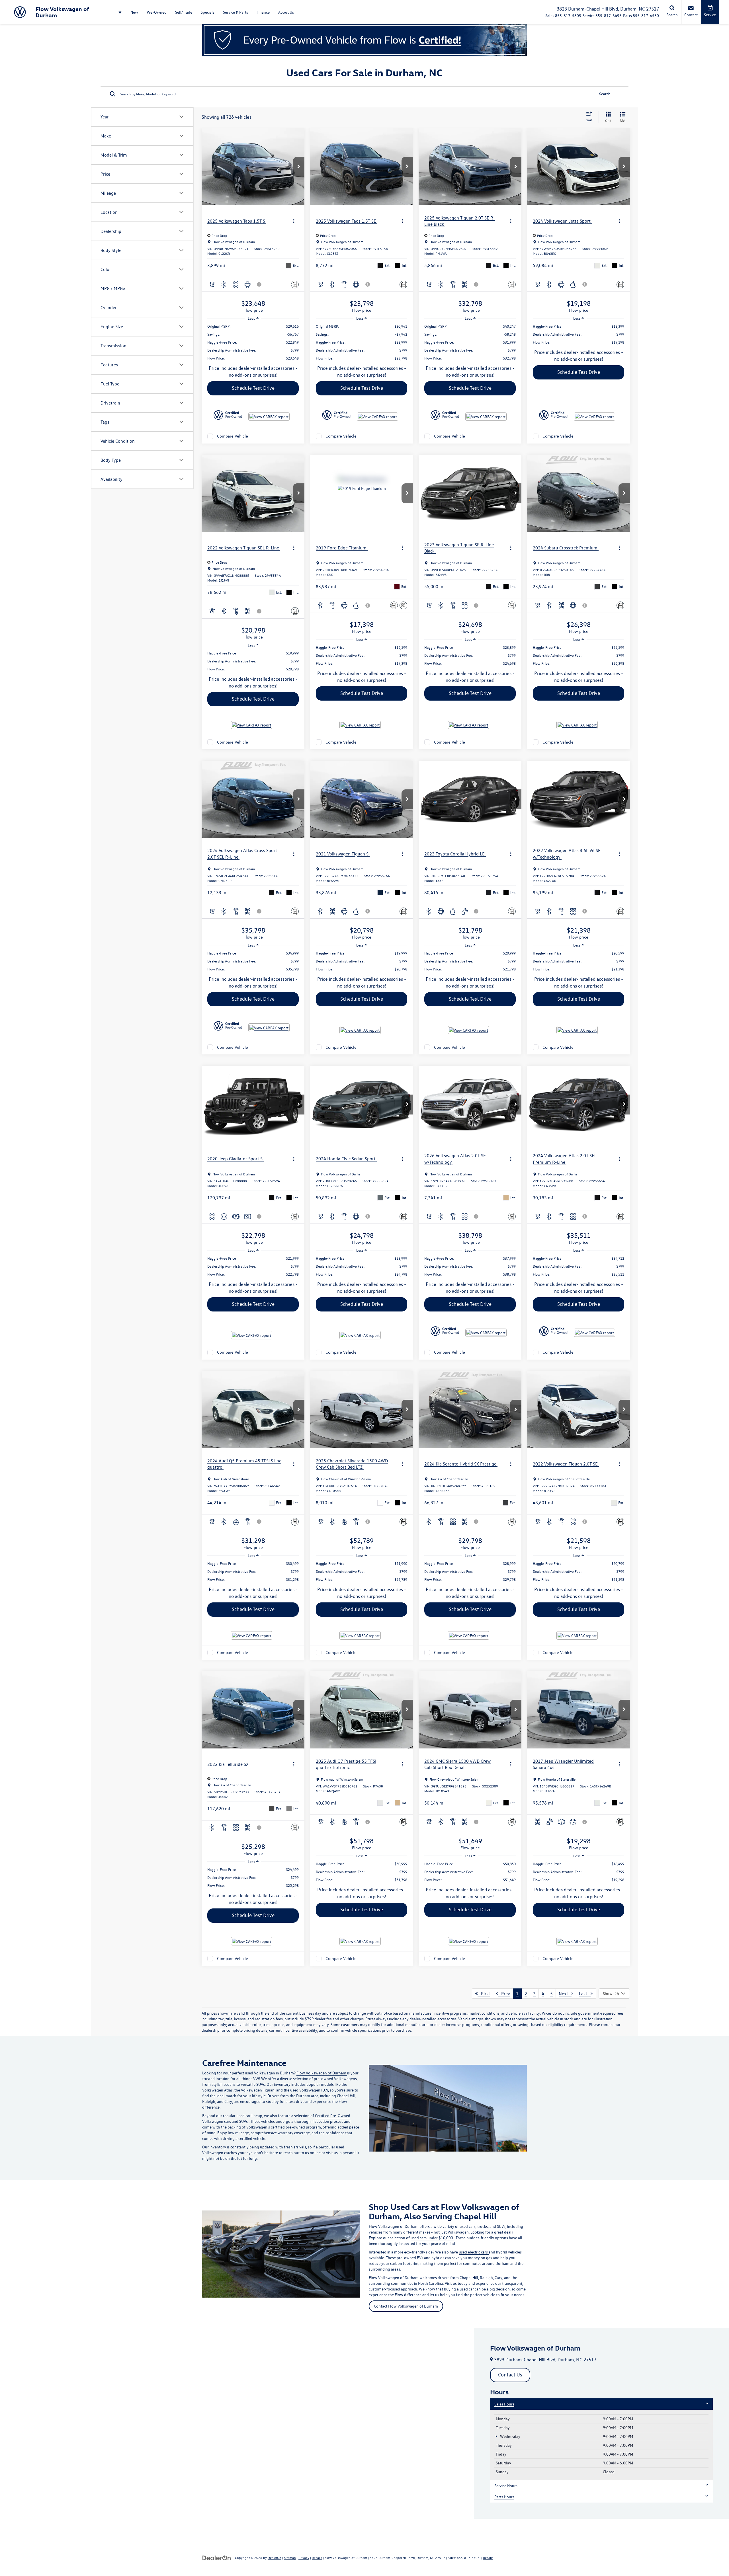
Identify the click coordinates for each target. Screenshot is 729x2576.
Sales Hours (504, 2404)
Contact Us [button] (510, 2375)
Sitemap (290, 2557)
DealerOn (275, 2557)
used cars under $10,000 (432, 2238)
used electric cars (474, 2252)
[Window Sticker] (403, 605)
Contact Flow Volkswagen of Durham (406, 2306)
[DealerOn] (217, 2557)
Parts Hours (504, 2497)
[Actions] (294, 221)
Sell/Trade (184, 12)
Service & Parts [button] (236, 12)
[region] (253, 342)
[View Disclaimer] (259, 284)
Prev (504, 1994)
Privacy (304, 2557)
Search (605, 94)
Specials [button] (208, 12)
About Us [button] (286, 12)
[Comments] (295, 285)
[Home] (120, 12)
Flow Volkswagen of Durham (322, 2073)
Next (565, 1994)
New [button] (134, 12)
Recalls (317, 2557)
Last (585, 1994)
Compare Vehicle (233, 436)
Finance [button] (263, 12)
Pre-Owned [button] (157, 12)
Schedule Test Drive (253, 388)
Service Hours (506, 2486)
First (484, 1994)
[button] (299, 167)
